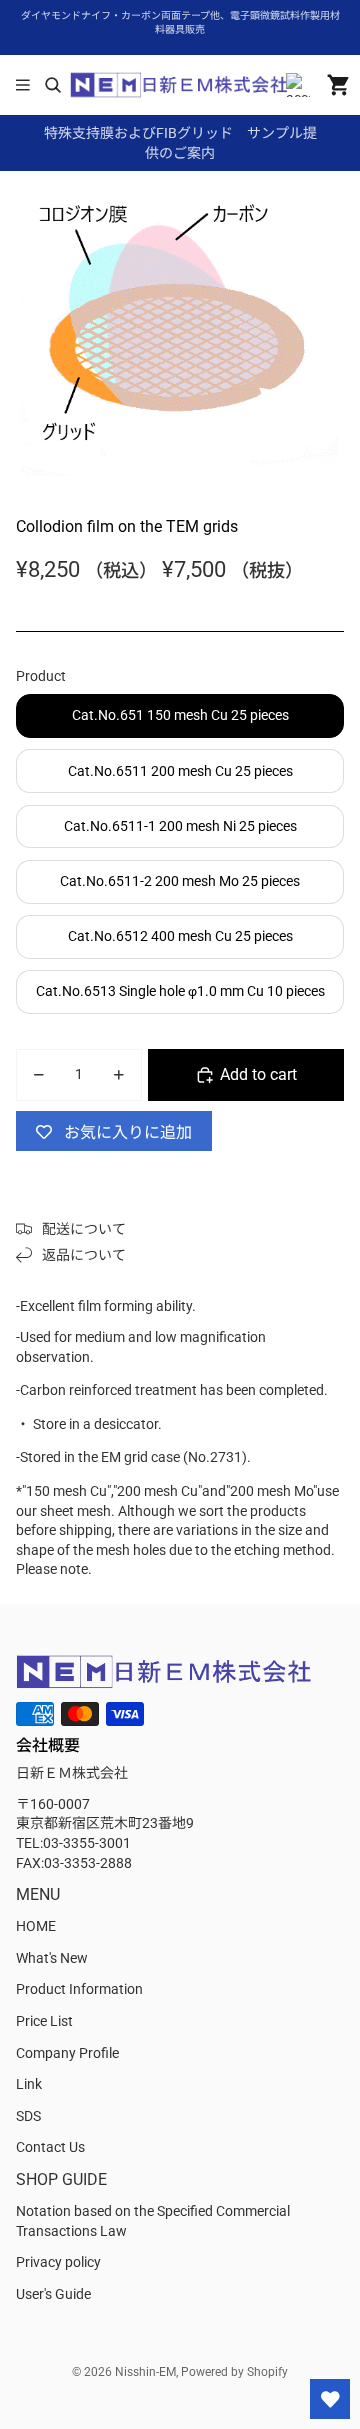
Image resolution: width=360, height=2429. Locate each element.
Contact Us (50, 2147)
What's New (52, 1958)
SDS (28, 2116)
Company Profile (67, 2053)
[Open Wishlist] (330, 2399)
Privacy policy (58, 2262)
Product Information (79, 1989)
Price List (44, 2021)
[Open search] (52, 85)
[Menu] (23, 85)
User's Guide (53, 2294)
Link (29, 2084)
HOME (36, 1926)
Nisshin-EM (145, 2372)
